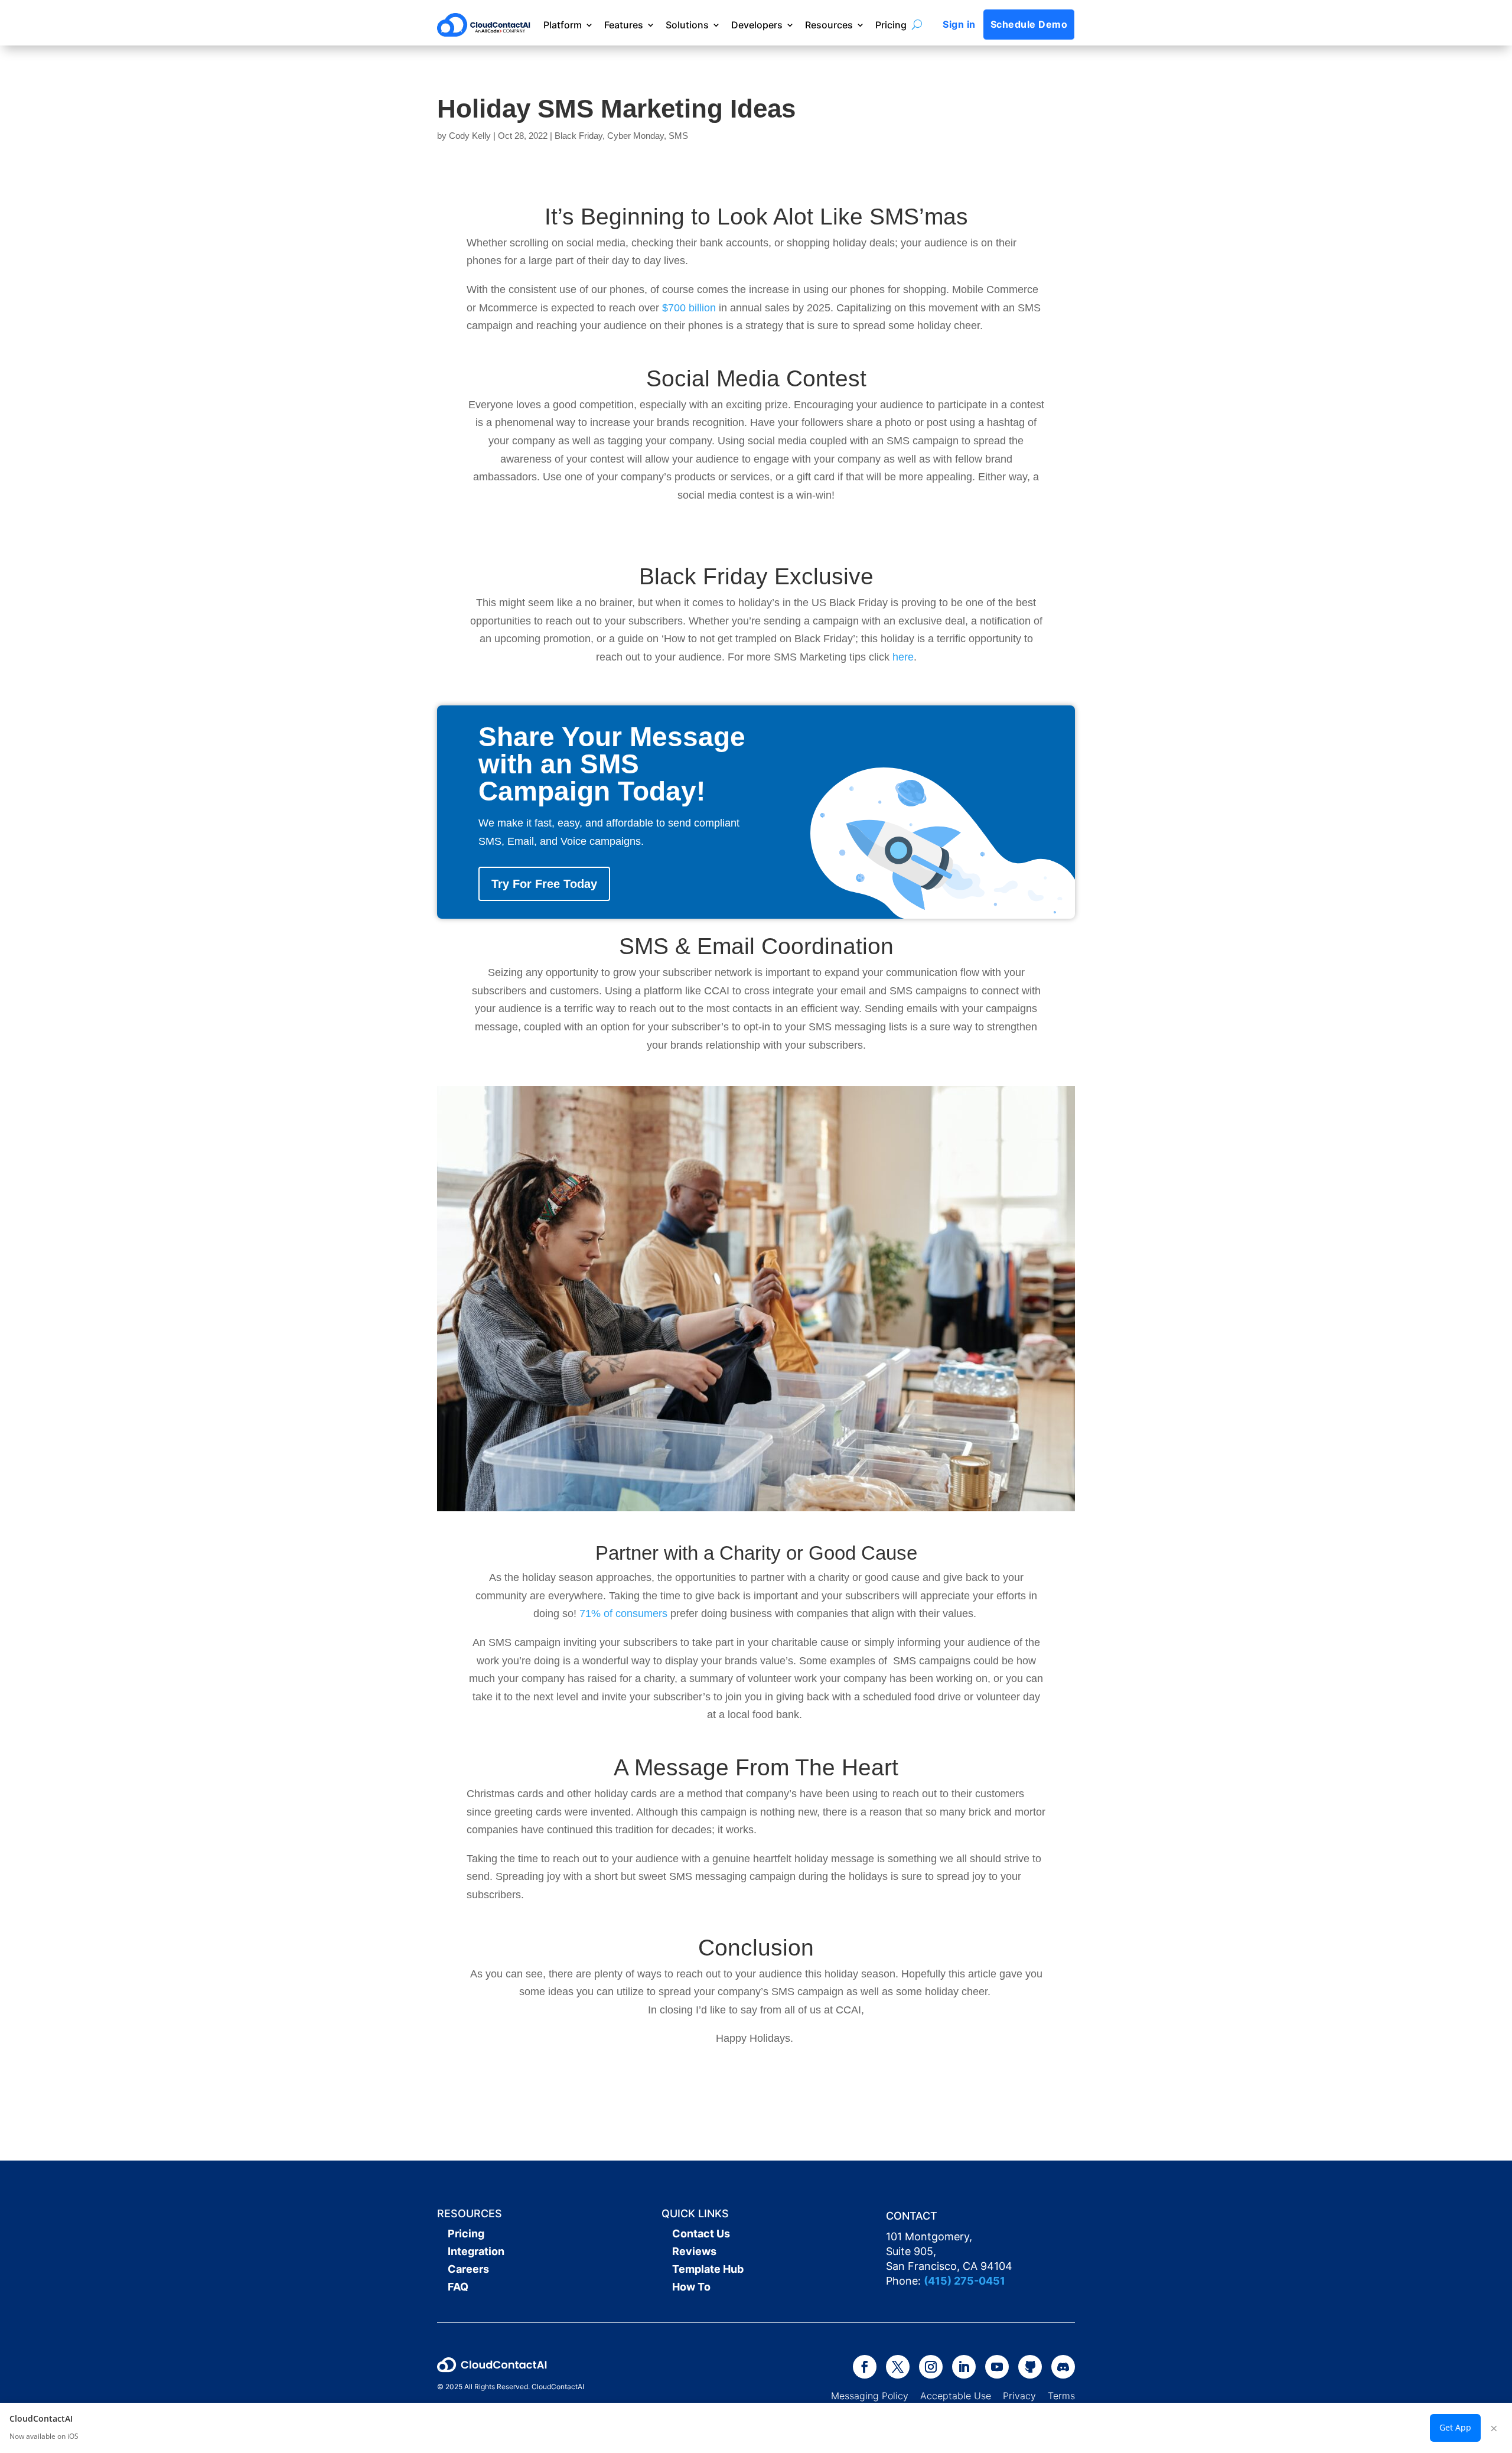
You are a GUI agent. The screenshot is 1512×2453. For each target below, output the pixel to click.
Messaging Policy (876, 2396)
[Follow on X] (898, 2367)
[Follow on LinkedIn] (964, 2367)
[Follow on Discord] (1063, 2367)
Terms (1061, 2396)
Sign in (959, 24)
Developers (757, 25)
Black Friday (579, 136)
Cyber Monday (636, 136)
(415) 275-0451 (964, 2281)
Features (624, 25)
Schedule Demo (1029, 24)
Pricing (891, 25)
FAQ (458, 2287)
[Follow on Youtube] (997, 2367)
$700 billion (689, 308)
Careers (468, 2269)
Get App (1455, 2427)
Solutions (687, 25)
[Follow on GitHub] (1030, 2367)
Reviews (694, 2251)
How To (691, 2287)
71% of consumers (623, 1613)
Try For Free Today (544, 884)
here (903, 657)
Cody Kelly (470, 136)
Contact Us (701, 2234)
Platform (563, 25)
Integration (476, 2251)
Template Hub (708, 2269)
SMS (678, 136)
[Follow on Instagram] (931, 2367)
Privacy (1019, 2396)
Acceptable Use (956, 2396)
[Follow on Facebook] (865, 2367)
